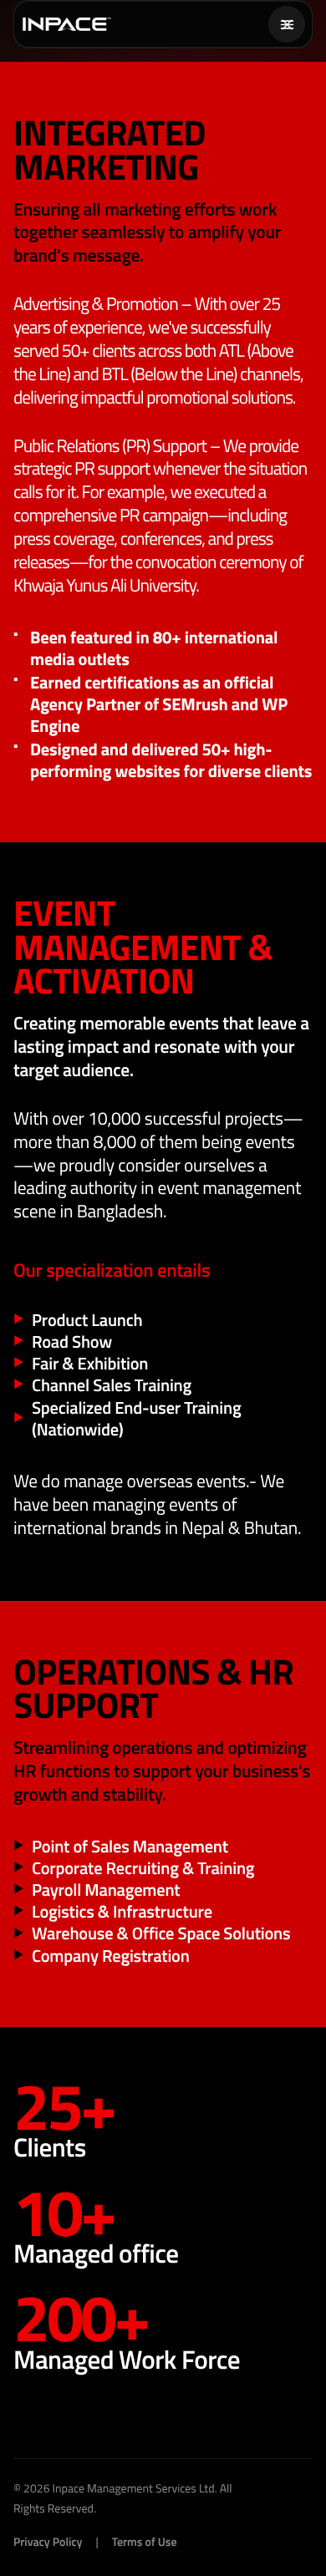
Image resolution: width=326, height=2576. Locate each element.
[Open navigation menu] (287, 24)
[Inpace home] (67, 24)
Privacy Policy (48, 2542)
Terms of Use (145, 2542)
